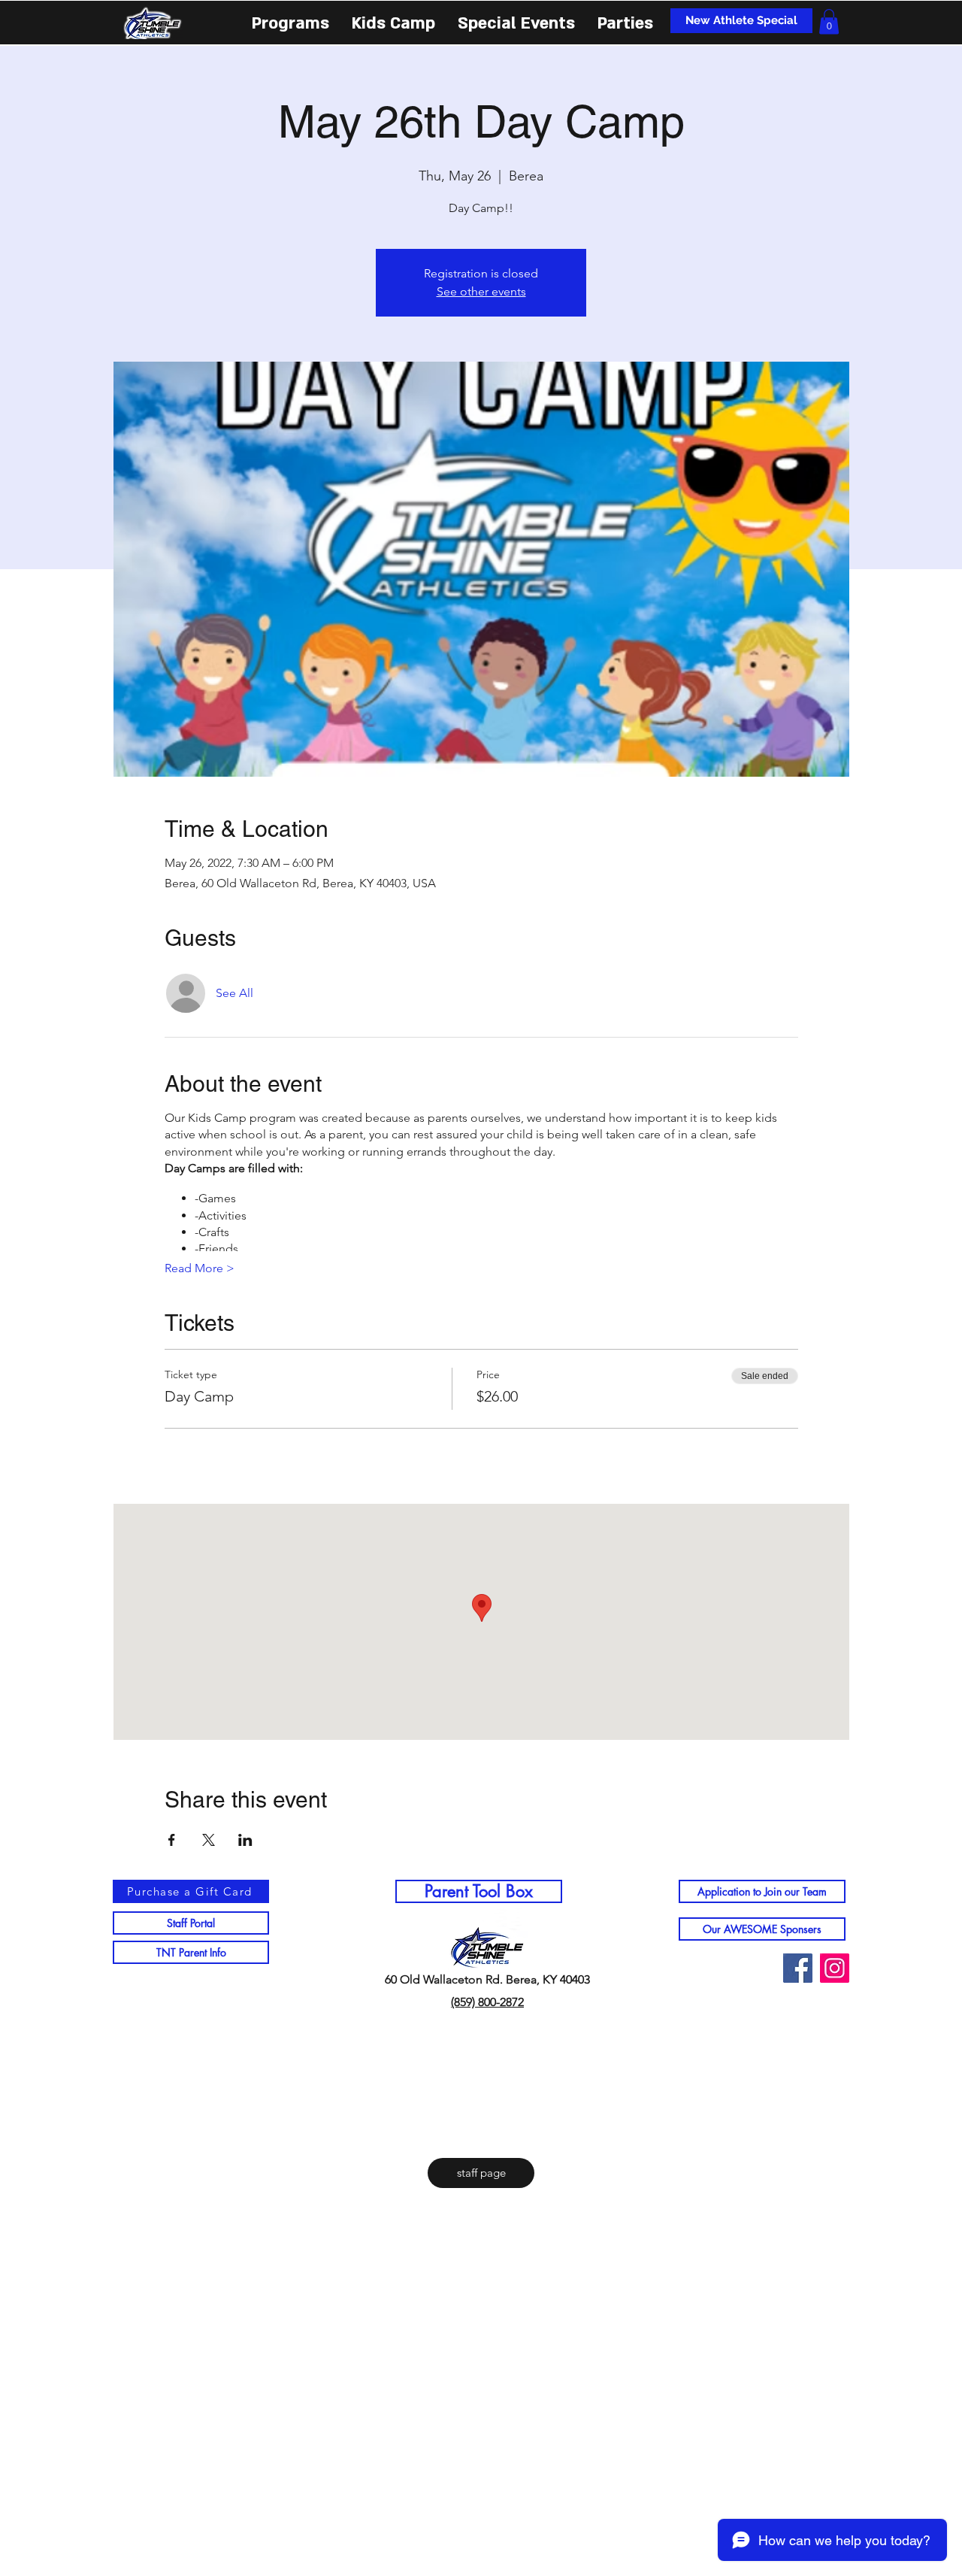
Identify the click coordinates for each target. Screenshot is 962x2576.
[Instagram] (835, 1968)
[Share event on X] (209, 1840)
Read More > (200, 1268)
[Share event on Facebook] (172, 1840)
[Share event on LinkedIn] (245, 1840)
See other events (481, 291)
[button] (290, 22)
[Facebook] (798, 1968)
